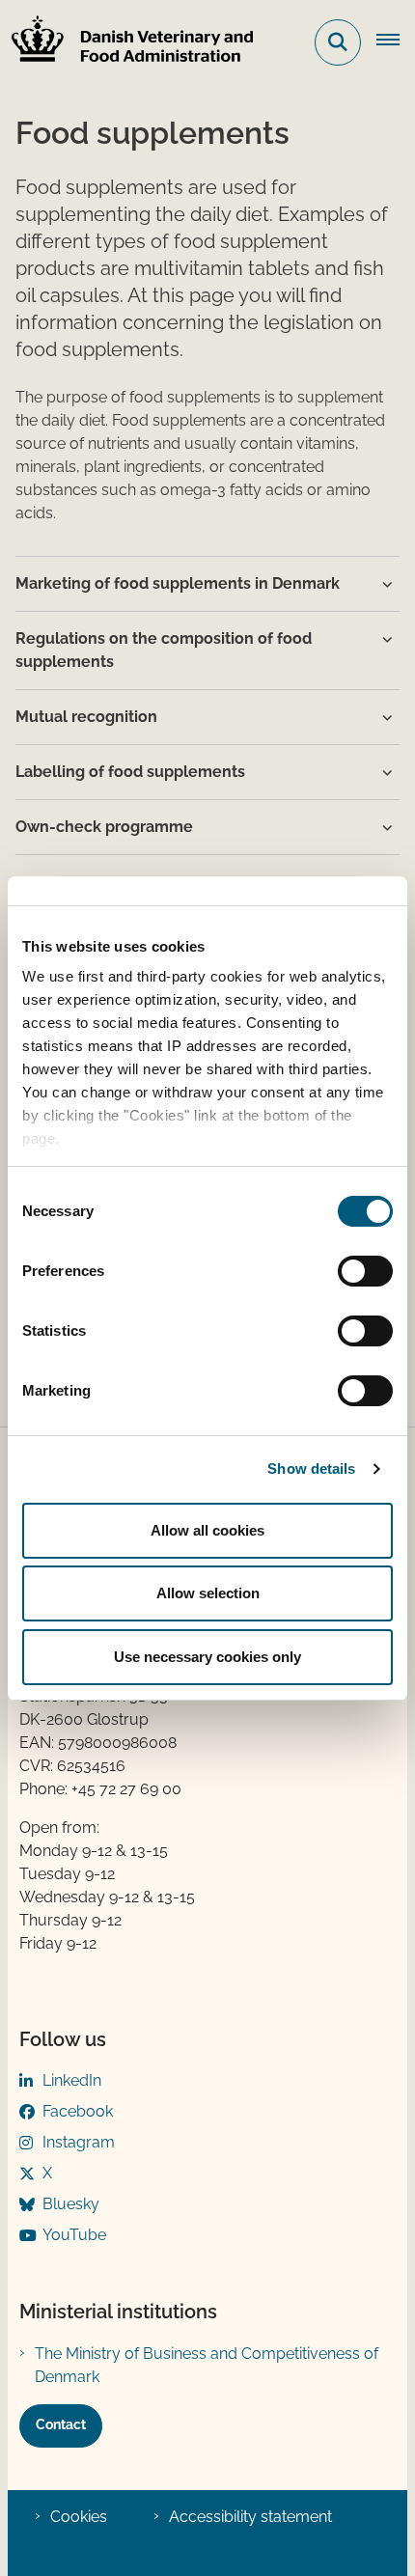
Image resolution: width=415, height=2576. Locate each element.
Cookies (79, 2517)
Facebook (78, 2111)
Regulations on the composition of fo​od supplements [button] (164, 650)
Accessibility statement (250, 2517)
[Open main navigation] (396, 42)
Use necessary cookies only (207, 1657)
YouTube (74, 2235)
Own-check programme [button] (104, 827)
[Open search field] (338, 42)
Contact (61, 2424)
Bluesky (71, 2204)
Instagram (79, 2142)
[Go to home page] (126, 42)
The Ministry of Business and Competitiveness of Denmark (207, 2365)
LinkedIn (72, 2080)
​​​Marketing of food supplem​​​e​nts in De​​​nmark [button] (178, 583)
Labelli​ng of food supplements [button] (130, 772)
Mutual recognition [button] (86, 717)
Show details (311, 1468)
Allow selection (208, 1593)
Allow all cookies (207, 1530)
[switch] (365, 1271)
